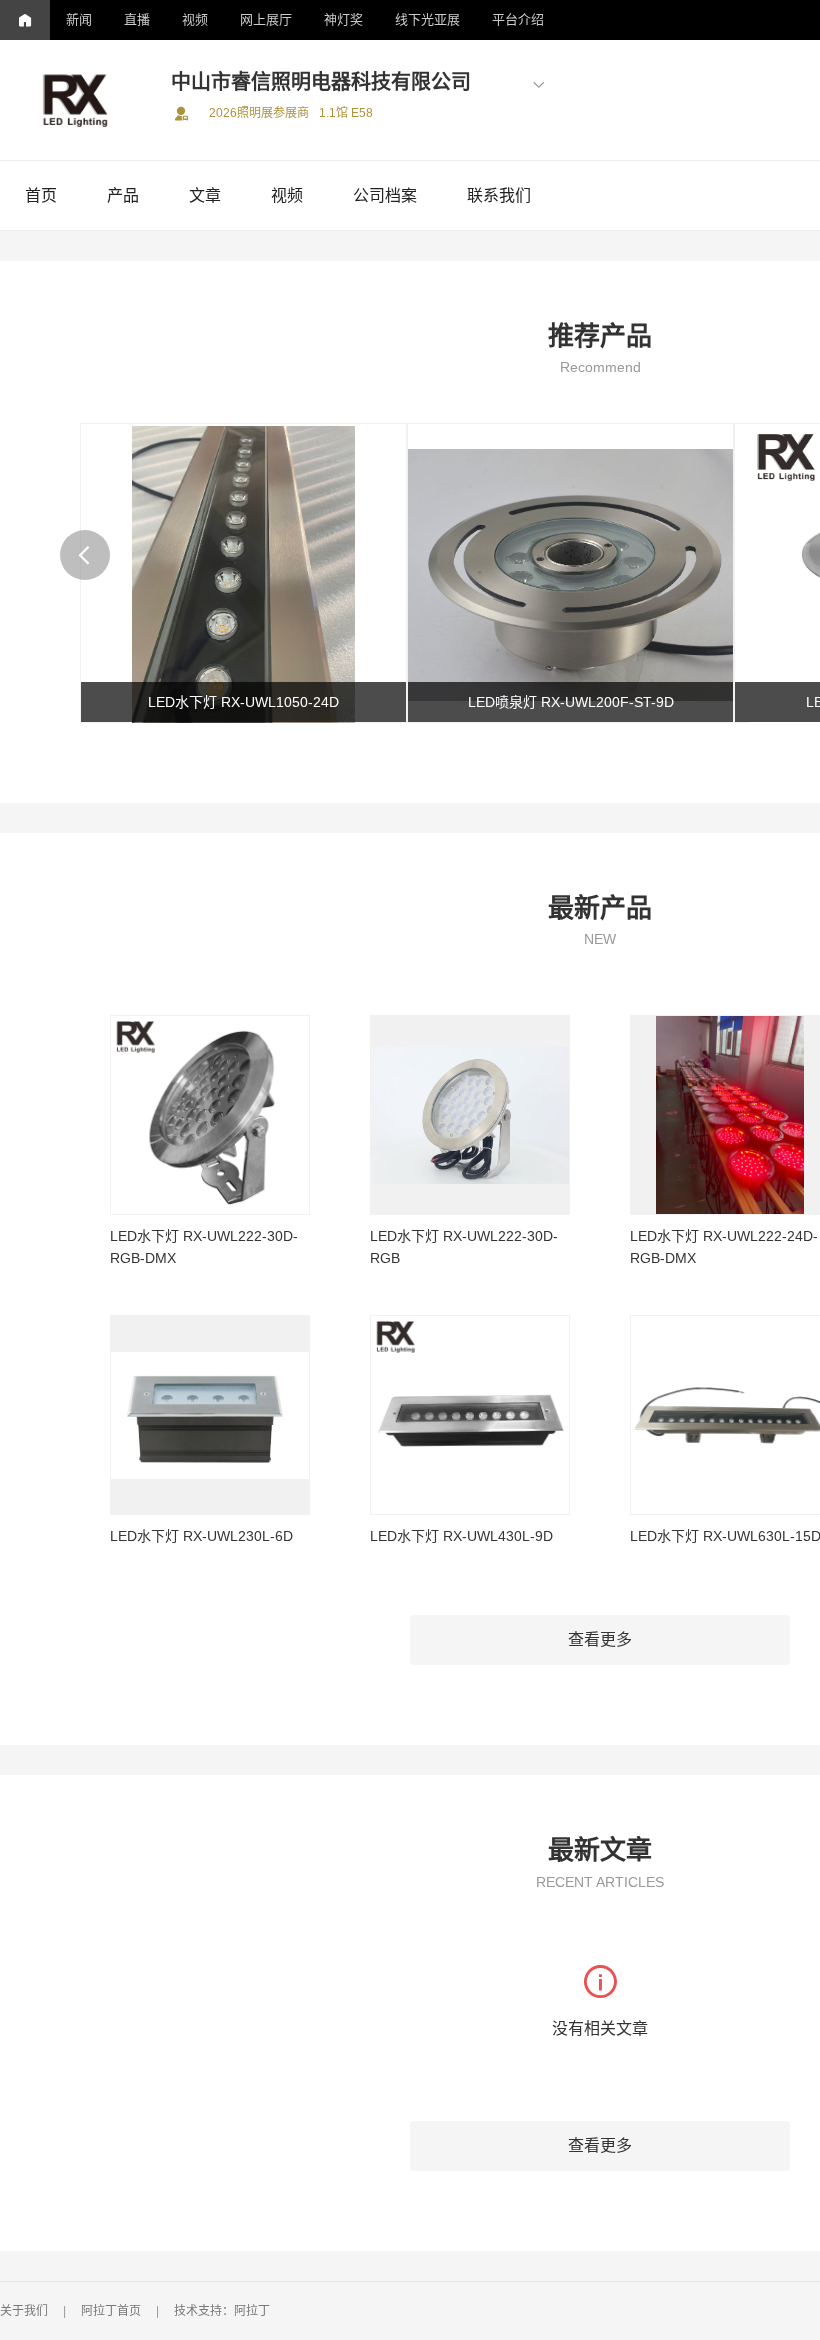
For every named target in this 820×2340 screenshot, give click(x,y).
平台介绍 (518, 19)
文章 (205, 195)
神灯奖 (343, 19)
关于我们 (24, 2311)
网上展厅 (266, 19)
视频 (195, 19)
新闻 (79, 19)
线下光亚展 (427, 19)
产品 (123, 195)
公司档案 (385, 195)
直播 (137, 19)
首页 (41, 195)
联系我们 (499, 195)
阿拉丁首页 (111, 2311)
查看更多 (600, 1639)
